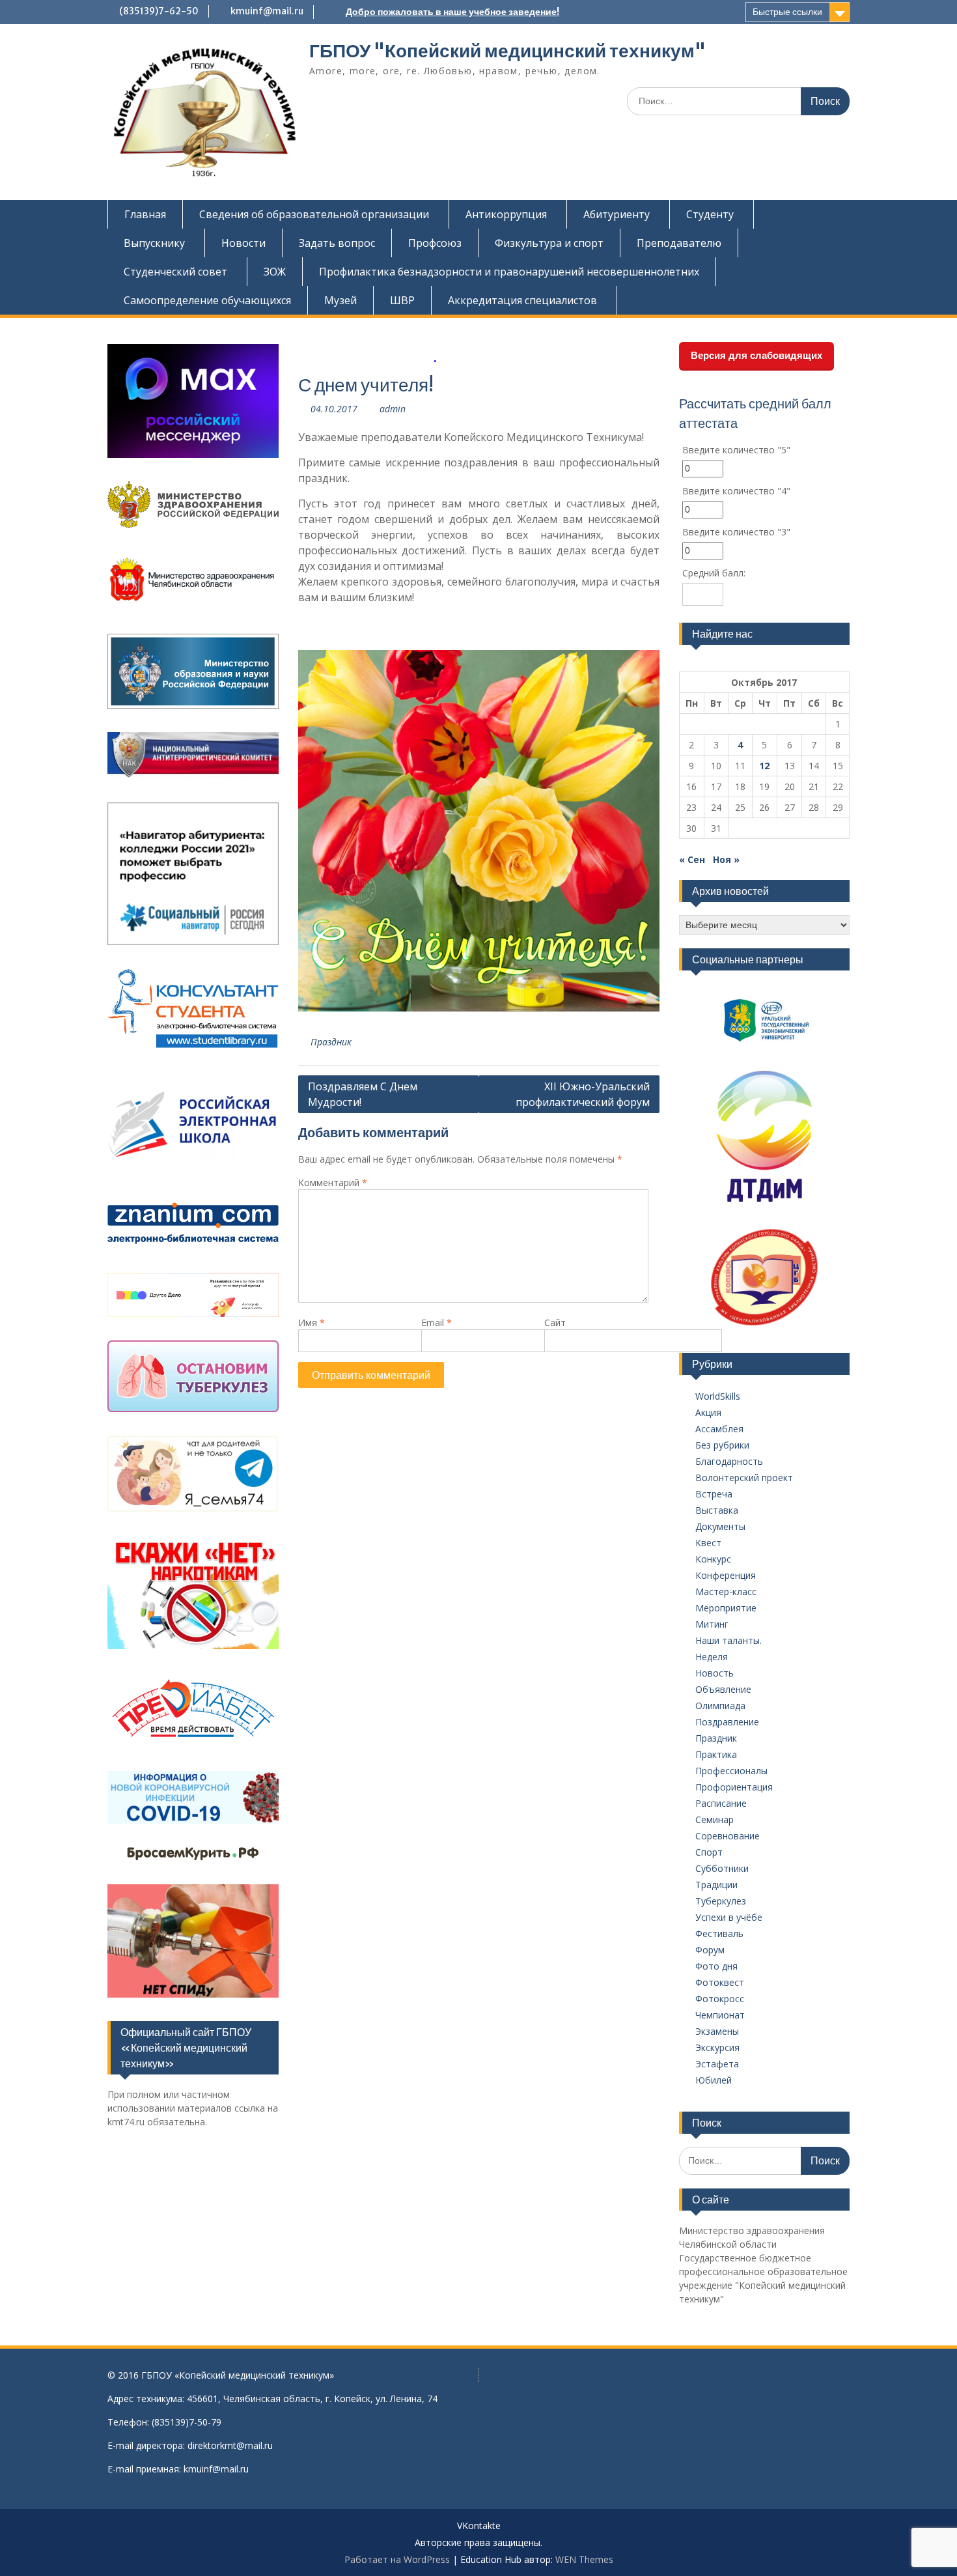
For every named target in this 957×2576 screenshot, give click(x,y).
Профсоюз (435, 243)
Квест (708, 1543)
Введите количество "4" (736, 491)
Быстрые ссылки (787, 12)
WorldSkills (718, 1396)
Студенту (710, 214)
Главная (145, 214)
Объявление (723, 1689)
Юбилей (714, 2080)
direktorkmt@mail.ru (230, 2445)
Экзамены (717, 2031)
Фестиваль (719, 1933)
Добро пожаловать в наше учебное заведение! (452, 12)
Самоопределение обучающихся (207, 300)
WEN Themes (584, 2559)
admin (393, 409)
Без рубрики (722, 1445)
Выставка (717, 1510)
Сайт (555, 1323)
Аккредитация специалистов (522, 300)
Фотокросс (720, 1999)
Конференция (726, 1575)
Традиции (716, 1885)
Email (437, 1323)
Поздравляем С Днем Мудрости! (363, 1094)
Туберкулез (721, 1901)
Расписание (721, 1803)
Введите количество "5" (736, 450)
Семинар (714, 1819)
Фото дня (716, 1966)
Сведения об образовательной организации (314, 214)
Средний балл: (714, 573)
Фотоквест (720, 1982)
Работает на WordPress (397, 2559)
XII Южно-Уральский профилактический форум (583, 1094)
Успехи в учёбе (729, 1917)
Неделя (712, 1657)
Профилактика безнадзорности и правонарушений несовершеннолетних (509, 272)
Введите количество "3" (736, 532)
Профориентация (734, 1787)
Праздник (331, 1042)
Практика (716, 1754)
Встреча (714, 1494)
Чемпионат (720, 2015)
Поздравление (727, 1722)
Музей (340, 300)
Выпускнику (154, 243)
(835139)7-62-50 (159, 11)
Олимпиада (720, 1706)
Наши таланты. (728, 1640)
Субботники (722, 1868)
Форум (710, 1950)
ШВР (402, 300)
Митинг (712, 1624)
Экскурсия (717, 2047)
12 (764, 766)
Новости (243, 243)
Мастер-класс (726, 1592)
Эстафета (717, 2064)
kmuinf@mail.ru (267, 11)
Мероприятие (726, 1608)
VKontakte (479, 2526)
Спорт (709, 1852)
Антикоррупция (506, 214)
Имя (312, 1323)
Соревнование (728, 1836)
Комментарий (333, 1182)
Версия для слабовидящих (756, 355)
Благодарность (729, 1461)
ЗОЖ (275, 272)
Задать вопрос (337, 243)
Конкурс (713, 1559)
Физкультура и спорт (549, 243)
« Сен (692, 859)
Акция (708, 1412)
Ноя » (726, 859)
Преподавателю (679, 243)
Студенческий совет (175, 272)
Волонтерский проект (744, 1478)
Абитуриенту (617, 214)
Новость (714, 1673)
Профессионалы (731, 1771)
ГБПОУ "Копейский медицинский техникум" (507, 51)
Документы (720, 1526)
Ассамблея (719, 1429)
